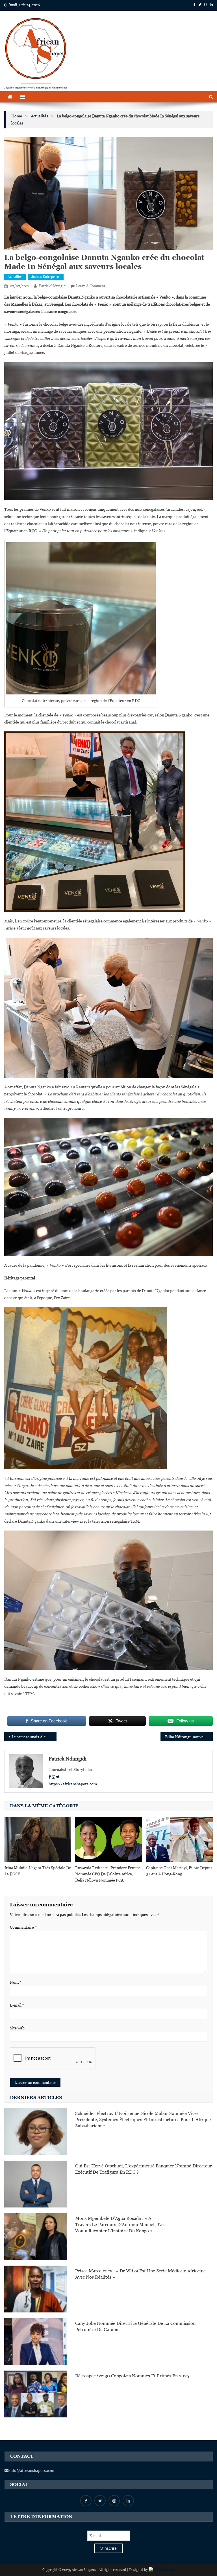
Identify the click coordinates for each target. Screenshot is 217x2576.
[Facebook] (50, 1777)
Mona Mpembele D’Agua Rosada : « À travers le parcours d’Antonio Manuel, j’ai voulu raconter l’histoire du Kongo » (120, 2225)
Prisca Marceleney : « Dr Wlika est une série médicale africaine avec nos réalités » (140, 2274)
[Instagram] (53, 1777)
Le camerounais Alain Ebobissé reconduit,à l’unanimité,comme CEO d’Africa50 (34, 1737)
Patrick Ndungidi (53, 286)
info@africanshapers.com (31, 2470)
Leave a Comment (91, 286)
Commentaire (23, 1927)
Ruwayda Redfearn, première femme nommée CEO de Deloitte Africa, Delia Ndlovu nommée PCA (108, 1874)
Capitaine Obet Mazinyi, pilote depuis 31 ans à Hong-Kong (179, 1871)
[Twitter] (58, 1777)
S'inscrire (108, 2548)
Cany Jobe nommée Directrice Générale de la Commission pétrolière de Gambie (135, 2326)
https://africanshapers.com (73, 1784)
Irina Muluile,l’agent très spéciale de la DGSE (38, 1871)
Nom (16, 1982)
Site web (17, 2028)
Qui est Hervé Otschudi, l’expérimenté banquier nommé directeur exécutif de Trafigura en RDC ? (144, 2169)
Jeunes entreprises (46, 277)
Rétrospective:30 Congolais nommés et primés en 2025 (132, 2376)
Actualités (15, 277)
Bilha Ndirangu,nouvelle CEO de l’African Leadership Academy (189, 1737)
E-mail (17, 2005)
